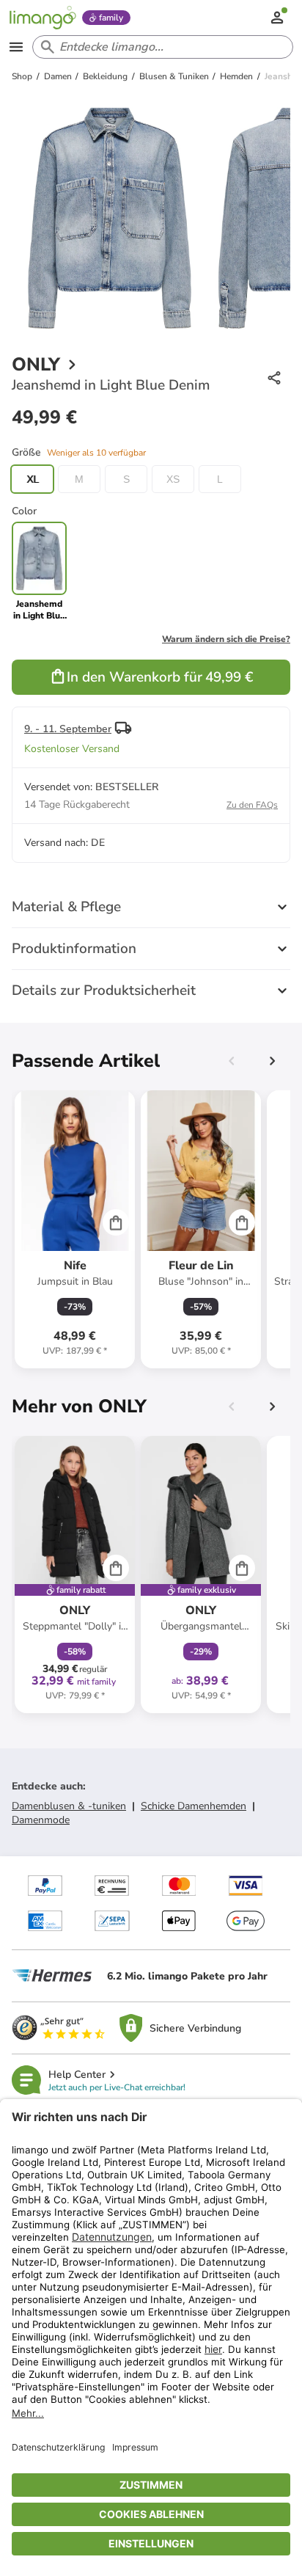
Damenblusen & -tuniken (69, 1806)
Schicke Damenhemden (194, 1806)
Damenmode (41, 1820)
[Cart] (116, 1222)
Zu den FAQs (252, 805)
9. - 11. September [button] (68, 729)
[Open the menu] (16, 47)
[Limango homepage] (43, 18)
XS (173, 479)
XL (33, 479)
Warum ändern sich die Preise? (226, 639)
